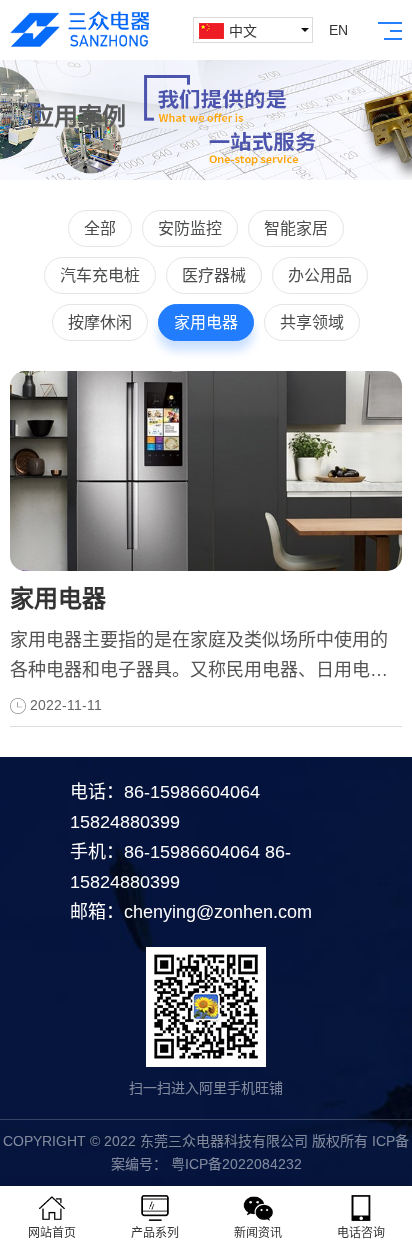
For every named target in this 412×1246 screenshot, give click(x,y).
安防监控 (190, 228)
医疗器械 (214, 275)
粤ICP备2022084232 (234, 1164)
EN (338, 30)
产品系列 (155, 1233)
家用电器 (206, 322)
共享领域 (312, 322)
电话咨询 (361, 1233)
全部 (100, 228)
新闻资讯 (258, 1233)
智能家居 (296, 228)
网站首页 (52, 1233)
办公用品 (320, 275)
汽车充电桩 (100, 275)
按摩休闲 (100, 322)
